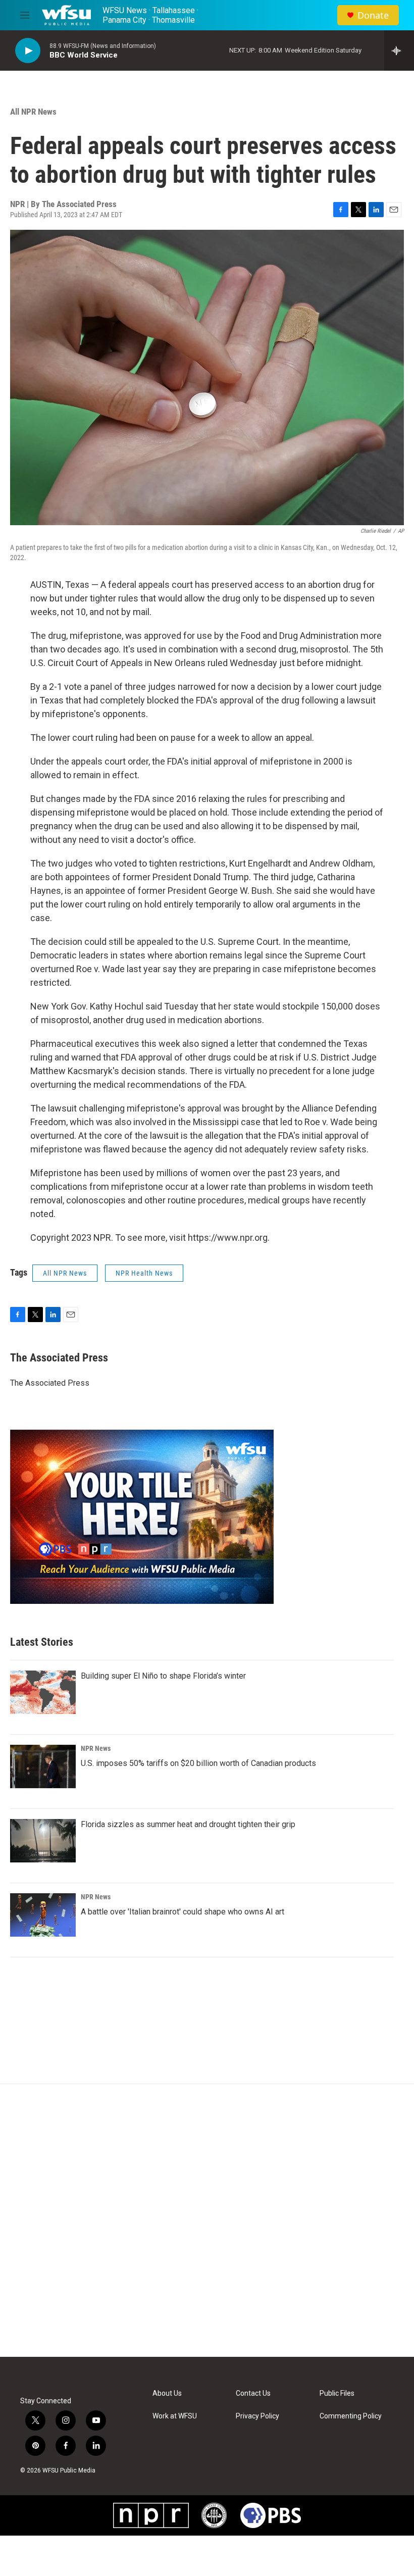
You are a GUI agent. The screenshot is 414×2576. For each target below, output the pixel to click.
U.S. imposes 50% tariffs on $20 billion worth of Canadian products (198, 1763)
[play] (28, 51)
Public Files (337, 2393)
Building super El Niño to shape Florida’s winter (163, 1676)
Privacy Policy (257, 2416)
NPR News (96, 1748)
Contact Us (253, 2393)
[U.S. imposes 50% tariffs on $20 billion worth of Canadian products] (43, 1766)
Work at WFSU (175, 2416)
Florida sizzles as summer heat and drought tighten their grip (188, 1824)
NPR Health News (144, 1273)
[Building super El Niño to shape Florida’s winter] (43, 1692)
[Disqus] (207, 2220)
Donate (373, 15)
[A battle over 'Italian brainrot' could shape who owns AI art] (43, 1915)
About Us (167, 2393)
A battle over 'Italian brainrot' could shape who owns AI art (183, 1912)
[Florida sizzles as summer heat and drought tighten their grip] (43, 1841)
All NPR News (33, 112)
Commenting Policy (351, 2416)
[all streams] (399, 50)
